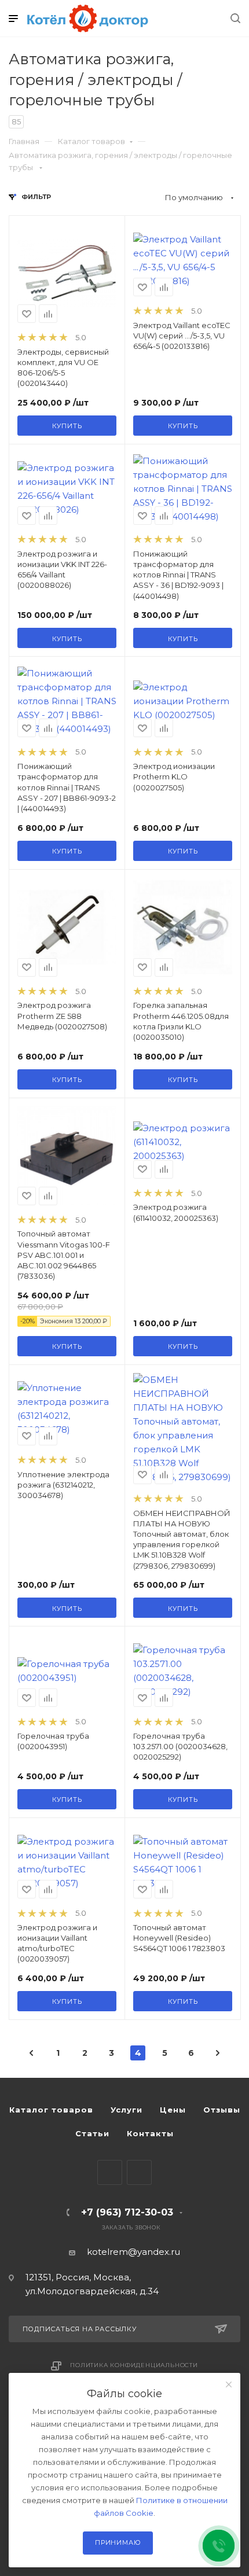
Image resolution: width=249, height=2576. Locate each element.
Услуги (127, 2110)
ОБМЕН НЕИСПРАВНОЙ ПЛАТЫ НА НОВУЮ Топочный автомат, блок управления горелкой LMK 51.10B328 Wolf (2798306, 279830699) (182, 1539)
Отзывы (222, 2110)
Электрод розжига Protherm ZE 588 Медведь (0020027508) (62, 1015)
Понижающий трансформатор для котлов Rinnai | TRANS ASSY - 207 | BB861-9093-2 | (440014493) (67, 787)
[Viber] (139, 2172)
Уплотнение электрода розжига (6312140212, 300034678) (63, 1485)
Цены (173, 2110)
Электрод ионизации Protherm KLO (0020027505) (174, 777)
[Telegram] (110, 2172)
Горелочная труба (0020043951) (53, 1741)
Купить (67, 426)
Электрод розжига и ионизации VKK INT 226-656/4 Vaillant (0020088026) (62, 570)
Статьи (92, 2133)
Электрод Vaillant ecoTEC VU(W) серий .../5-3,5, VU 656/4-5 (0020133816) (182, 336)
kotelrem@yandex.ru (133, 2252)
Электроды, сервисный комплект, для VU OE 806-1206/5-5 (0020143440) (63, 368)
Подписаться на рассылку (80, 2329)
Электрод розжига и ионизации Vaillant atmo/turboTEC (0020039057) (57, 1943)
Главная (24, 141)
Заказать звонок (131, 2227)
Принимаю (118, 2542)
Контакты (150, 2133)
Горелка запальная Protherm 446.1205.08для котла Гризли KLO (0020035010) (181, 1021)
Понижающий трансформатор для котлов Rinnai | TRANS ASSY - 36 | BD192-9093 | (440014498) (178, 575)
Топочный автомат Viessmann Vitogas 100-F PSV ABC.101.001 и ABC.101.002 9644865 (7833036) (64, 1255)
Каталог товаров (91, 141)
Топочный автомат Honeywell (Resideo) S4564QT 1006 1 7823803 (179, 1938)
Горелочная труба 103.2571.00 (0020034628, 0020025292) (180, 1746)
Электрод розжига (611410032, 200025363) (176, 1212)
